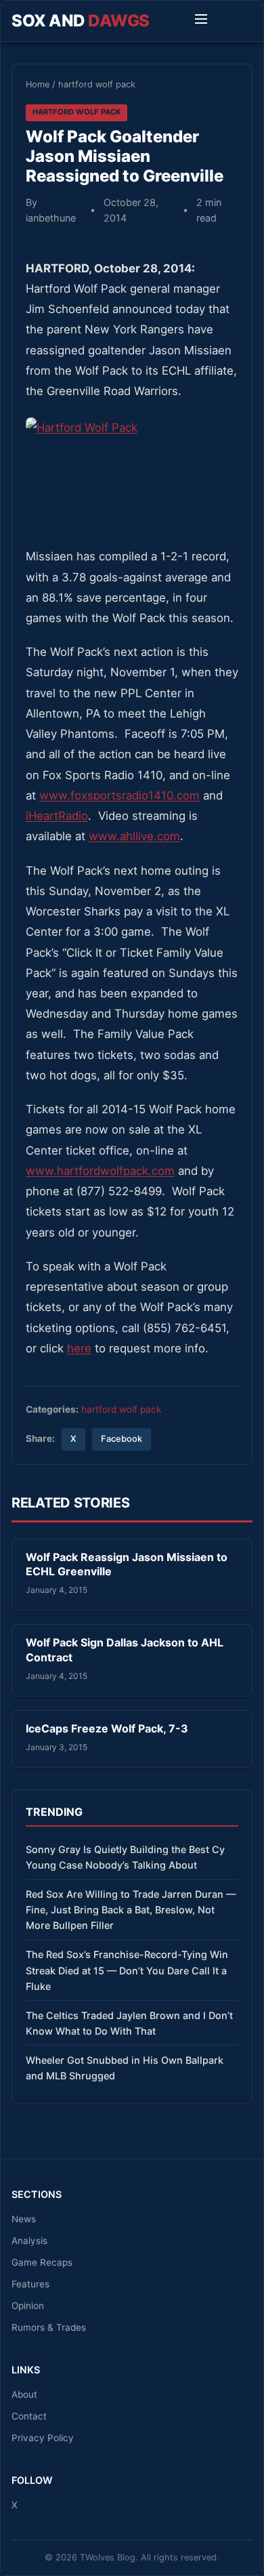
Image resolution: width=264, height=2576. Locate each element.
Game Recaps (42, 2262)
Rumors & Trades (49, 2327)
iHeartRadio (57, 816)
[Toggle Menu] (201, 21)
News (24, 2219)
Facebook (122, 1439)
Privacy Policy (43, 2438)
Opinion (28, 2306)
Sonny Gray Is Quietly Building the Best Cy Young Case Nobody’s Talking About (125, 1857)
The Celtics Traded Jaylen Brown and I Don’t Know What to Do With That (129, 2023)
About (24, 2394)
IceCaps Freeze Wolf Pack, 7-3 (107, 1728)
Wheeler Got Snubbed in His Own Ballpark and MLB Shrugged (125, 2068)
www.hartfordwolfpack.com (100, 1171)
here (79, 1348)
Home (38, 84)
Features (30, 2284)
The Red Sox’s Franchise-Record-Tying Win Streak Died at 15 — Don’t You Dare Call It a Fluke (127, 1970)
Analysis (29, 2241)
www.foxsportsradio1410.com (119, 795)
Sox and (81, 21)
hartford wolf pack (97, 84)
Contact (29, 2416)
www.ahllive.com (134, 836)
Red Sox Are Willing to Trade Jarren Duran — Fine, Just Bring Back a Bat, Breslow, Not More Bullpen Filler (131, 1910)
